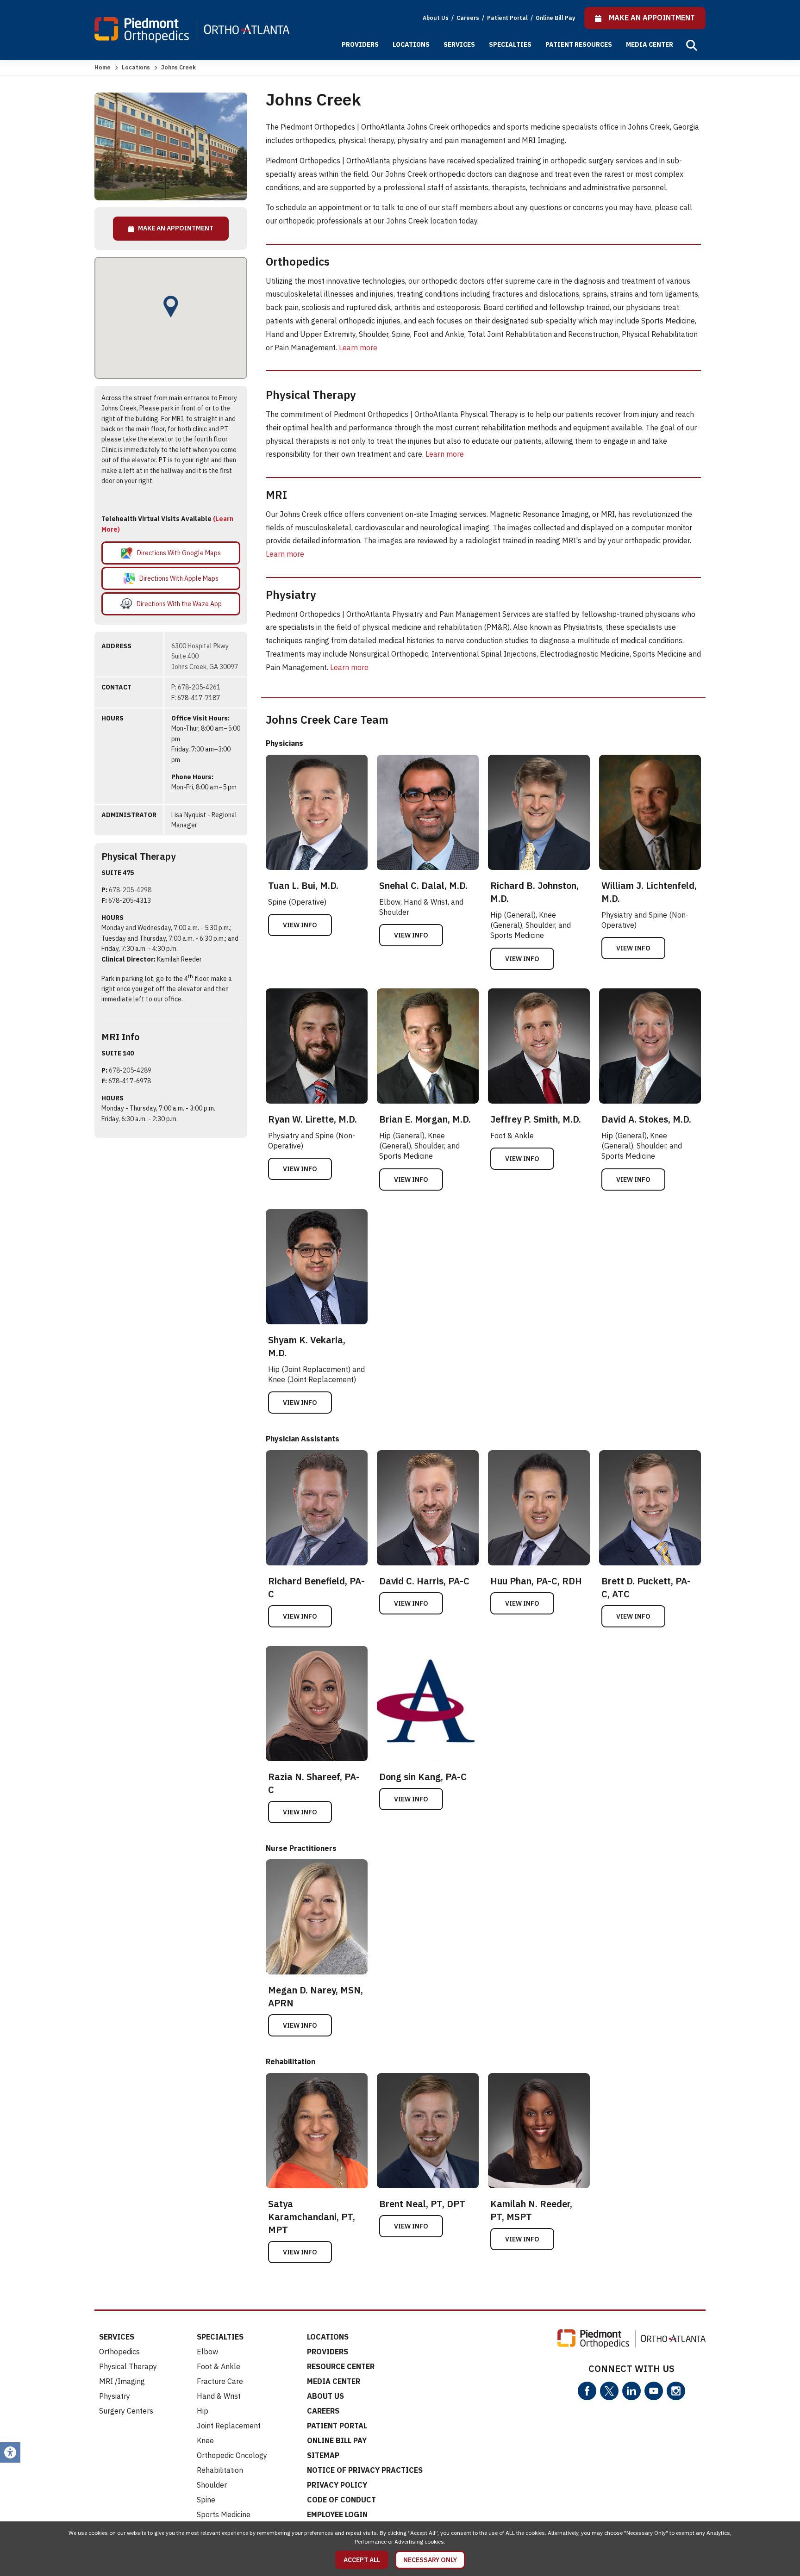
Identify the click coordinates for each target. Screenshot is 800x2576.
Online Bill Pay (555, 18)
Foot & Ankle (219, 2366)
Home (103, 67)
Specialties (510, 44)
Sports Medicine (224, 2514)
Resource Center (341, 2366)
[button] (692, 45)
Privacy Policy (337, 2485)
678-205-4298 (130, 890)
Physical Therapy (128, 2366)
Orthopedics (119, 2352)
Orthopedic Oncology (232, 2455)
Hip (203, 2411)
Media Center (650, 44)
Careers (469, 18)
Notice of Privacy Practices (365, 2470)
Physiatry (115, 2396)
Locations (411, 44)
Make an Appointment (174, 228)
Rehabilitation (220, 2470)
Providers (360, 44)
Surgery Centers (126, 2411)
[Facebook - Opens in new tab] (587, 2391)
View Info (300, 925)
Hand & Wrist (219, 2396)
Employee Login (337, 2514)
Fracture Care (220, 2381)
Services (459, 44)
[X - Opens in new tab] (609, 2391)
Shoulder (212, 2485)
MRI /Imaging (122, 2381)
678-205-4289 (130, 1070)
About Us (436, 18)
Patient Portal (508, 18)
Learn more (358, 348)
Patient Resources (579, 44)
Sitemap (323, 2455)
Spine (206, 2500)
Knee (205, 2440)
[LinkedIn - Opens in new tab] (631, 2391)
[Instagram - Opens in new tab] (676, 2391)
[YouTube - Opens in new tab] (654, 2391)
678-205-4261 (199, 687)
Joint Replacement (229, 2426)
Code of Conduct (341, 2500)
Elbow (207, 2352)
